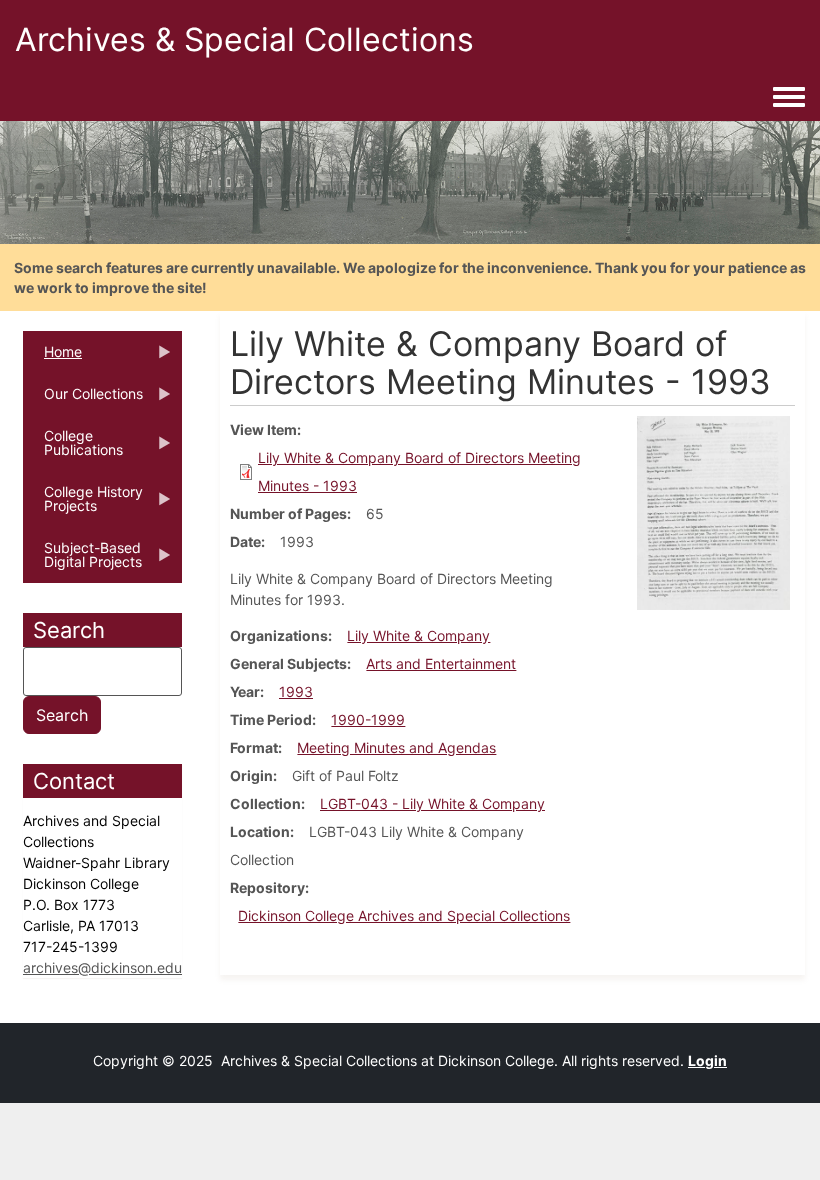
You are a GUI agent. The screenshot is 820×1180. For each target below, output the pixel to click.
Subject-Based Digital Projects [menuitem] (82, 561)
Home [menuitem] (52, 358)
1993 (296, 691)
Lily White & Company (418, 635)
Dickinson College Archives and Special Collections (404, 915)
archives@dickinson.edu (102, 967)
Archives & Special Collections (244, 39)
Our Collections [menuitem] (83, 400)
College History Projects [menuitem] (83, 505)
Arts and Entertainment (441, 663)
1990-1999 (368, 719)
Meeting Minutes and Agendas (396, 747)
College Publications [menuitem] (73, 449)
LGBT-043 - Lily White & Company (432, 803)
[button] (713, 511)
